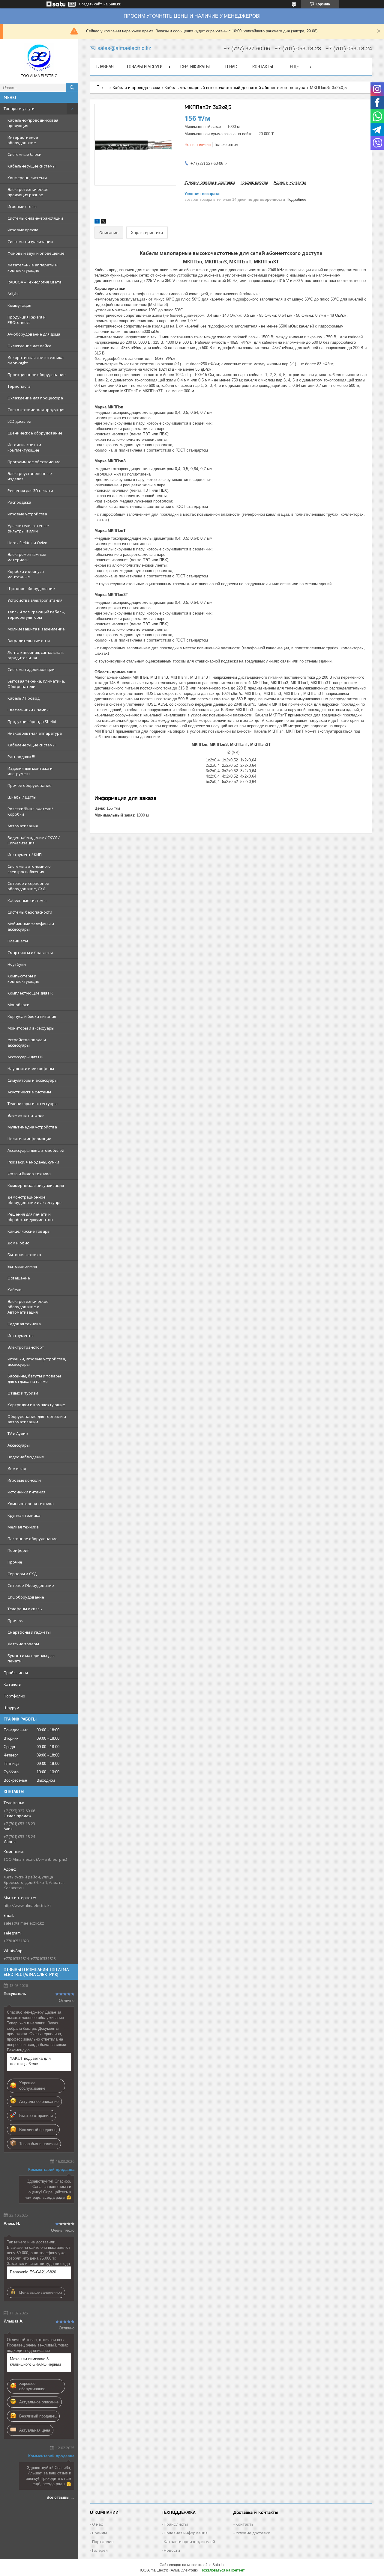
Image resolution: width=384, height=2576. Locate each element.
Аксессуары (19, 1445)
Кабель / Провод (24, 698)
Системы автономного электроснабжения (29, 869)
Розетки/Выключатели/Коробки (30, 811)
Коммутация (19, 305)
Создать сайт (90, 4)
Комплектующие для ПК (30, 993)
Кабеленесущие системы (31, 745)
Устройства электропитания (35, 600)
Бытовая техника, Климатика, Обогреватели (36, 684)
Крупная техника (24, 1515)
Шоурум (11, 1708)
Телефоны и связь (25, 1609)
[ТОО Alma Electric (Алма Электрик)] (39, 58)
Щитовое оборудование (31, 588)
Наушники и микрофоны (31, 1069)
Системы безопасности (30, 912)
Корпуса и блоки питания (32, 1016)
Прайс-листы (16, 1673)
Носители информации (29, 1139)
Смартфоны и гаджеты (29, 1632)
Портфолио (14, 1696)
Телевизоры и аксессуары (33, 1104)
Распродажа (19, 502)
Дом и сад (17, 1469)
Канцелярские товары (29, 1231)
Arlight (13, 294)
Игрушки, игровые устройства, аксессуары (37, 1362)
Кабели (15, 1290)
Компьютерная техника (31, 1504)
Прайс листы (176, 2524)
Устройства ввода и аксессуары (27, 1042)
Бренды (100, 2533)
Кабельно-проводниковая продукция (33, 123)
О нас (231, 67)
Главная (105, 67)
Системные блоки (24, 154)
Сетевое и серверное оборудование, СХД (28, 886)
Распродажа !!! (21, 757)
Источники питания (26, 1492)
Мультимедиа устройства (32, 1127)
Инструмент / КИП (25, 855)
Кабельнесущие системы (31, 166)
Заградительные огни (29, 641)
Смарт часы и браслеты (30, 953)
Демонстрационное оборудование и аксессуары (35, 1200)
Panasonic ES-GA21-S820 (33, 2272)
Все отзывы (58, 2497)
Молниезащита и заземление (36, 629)
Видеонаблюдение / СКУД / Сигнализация (34, 840)
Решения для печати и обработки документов (30, 1217)
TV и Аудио (18, 1433)
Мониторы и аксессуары (31, 1028)
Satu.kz (218, 2565)
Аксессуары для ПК (25, 1057)
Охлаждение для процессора (35, 398)
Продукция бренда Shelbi (32, 722)
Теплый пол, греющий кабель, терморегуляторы (36, 615)
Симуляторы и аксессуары (33, 1080)
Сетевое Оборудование (31, 1585)
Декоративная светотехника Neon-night (36, 360)
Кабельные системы (27, 900)
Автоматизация (23, 826)
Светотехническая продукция (36, 410)
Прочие (15, 1562)
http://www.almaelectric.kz (28, 1905)
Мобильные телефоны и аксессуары (31, 926)
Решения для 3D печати (30, 491)
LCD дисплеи (19, 421)
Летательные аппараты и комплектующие (33, 268)
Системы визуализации (30, 242)
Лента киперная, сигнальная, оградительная (36, 655)
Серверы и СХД (22, 1574)
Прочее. (15, 1620)
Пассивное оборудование (33, 1539)
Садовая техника (24, 1324)
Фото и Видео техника (29, 1174)
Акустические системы (29, 1092)
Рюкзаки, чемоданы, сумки (33, 1162)
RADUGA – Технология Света (34, 282)
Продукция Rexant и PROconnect (27, 320)
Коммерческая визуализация (36, 1185)
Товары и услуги (19, 108)
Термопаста (19, 386)
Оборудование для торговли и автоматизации (37, 1419)
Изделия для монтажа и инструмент (30, 771)
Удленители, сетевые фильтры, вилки (28, 528)
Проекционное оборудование (37, 375)
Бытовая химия (22, 1266)
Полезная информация (186, 2533)
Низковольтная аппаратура (35, 733)
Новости (172, 2550)
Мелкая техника (23, 1527)
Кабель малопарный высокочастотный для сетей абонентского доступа (235, 87)
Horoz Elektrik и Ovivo (27, 543)
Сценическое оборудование (35, 433)
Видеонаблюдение (26, 1457)
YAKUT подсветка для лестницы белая (30, 2061)
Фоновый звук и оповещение (36, 253)
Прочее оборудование (30, 785)
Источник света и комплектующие (24, 447)
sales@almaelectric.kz (24, 1923)
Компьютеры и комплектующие (23, 979)
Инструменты (21, 1335)
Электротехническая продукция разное (28, 192)
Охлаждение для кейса (29, 346)
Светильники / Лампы (28, 710)
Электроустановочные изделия (30, 476)
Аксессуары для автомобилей (36, 1150)
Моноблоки (18, 1005)
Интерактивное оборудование (23, 140)
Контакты (263, 67)
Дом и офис (18, 1243)
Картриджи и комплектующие (36, 1405)
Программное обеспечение (34, 462)
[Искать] (72, 87)
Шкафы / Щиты (22, 797)
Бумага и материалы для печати (31, 1658)
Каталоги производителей (189, 2542)
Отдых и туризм (23, 1393)
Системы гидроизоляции (31, 669)
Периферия (18, 1550)
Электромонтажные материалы (27, 557)
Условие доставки (253, 2533)
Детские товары (23, 1644)
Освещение (19, 1278)
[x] (103, 222)
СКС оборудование (26, 1597)
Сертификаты (195, 67)
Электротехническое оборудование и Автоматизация (28, 1307)
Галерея (100, 2550)
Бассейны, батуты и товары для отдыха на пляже (34, 1379)
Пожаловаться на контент (223, 2570)
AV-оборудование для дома (34, 334)
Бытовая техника (24, 1255)
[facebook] (97, 222)
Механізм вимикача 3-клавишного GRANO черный (35, 2362)
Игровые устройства (27, 514)
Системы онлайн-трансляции (35, 218)
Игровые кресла (23, 230)
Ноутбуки (17, 964)
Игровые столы (22, 206)
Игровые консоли (24, 1480)
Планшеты (18, 941)
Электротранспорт (26, 1347)
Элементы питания (26, 1115)
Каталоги (12, 1684)
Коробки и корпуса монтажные (26, 574)
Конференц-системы (27, 178)
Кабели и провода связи (136, 87)
